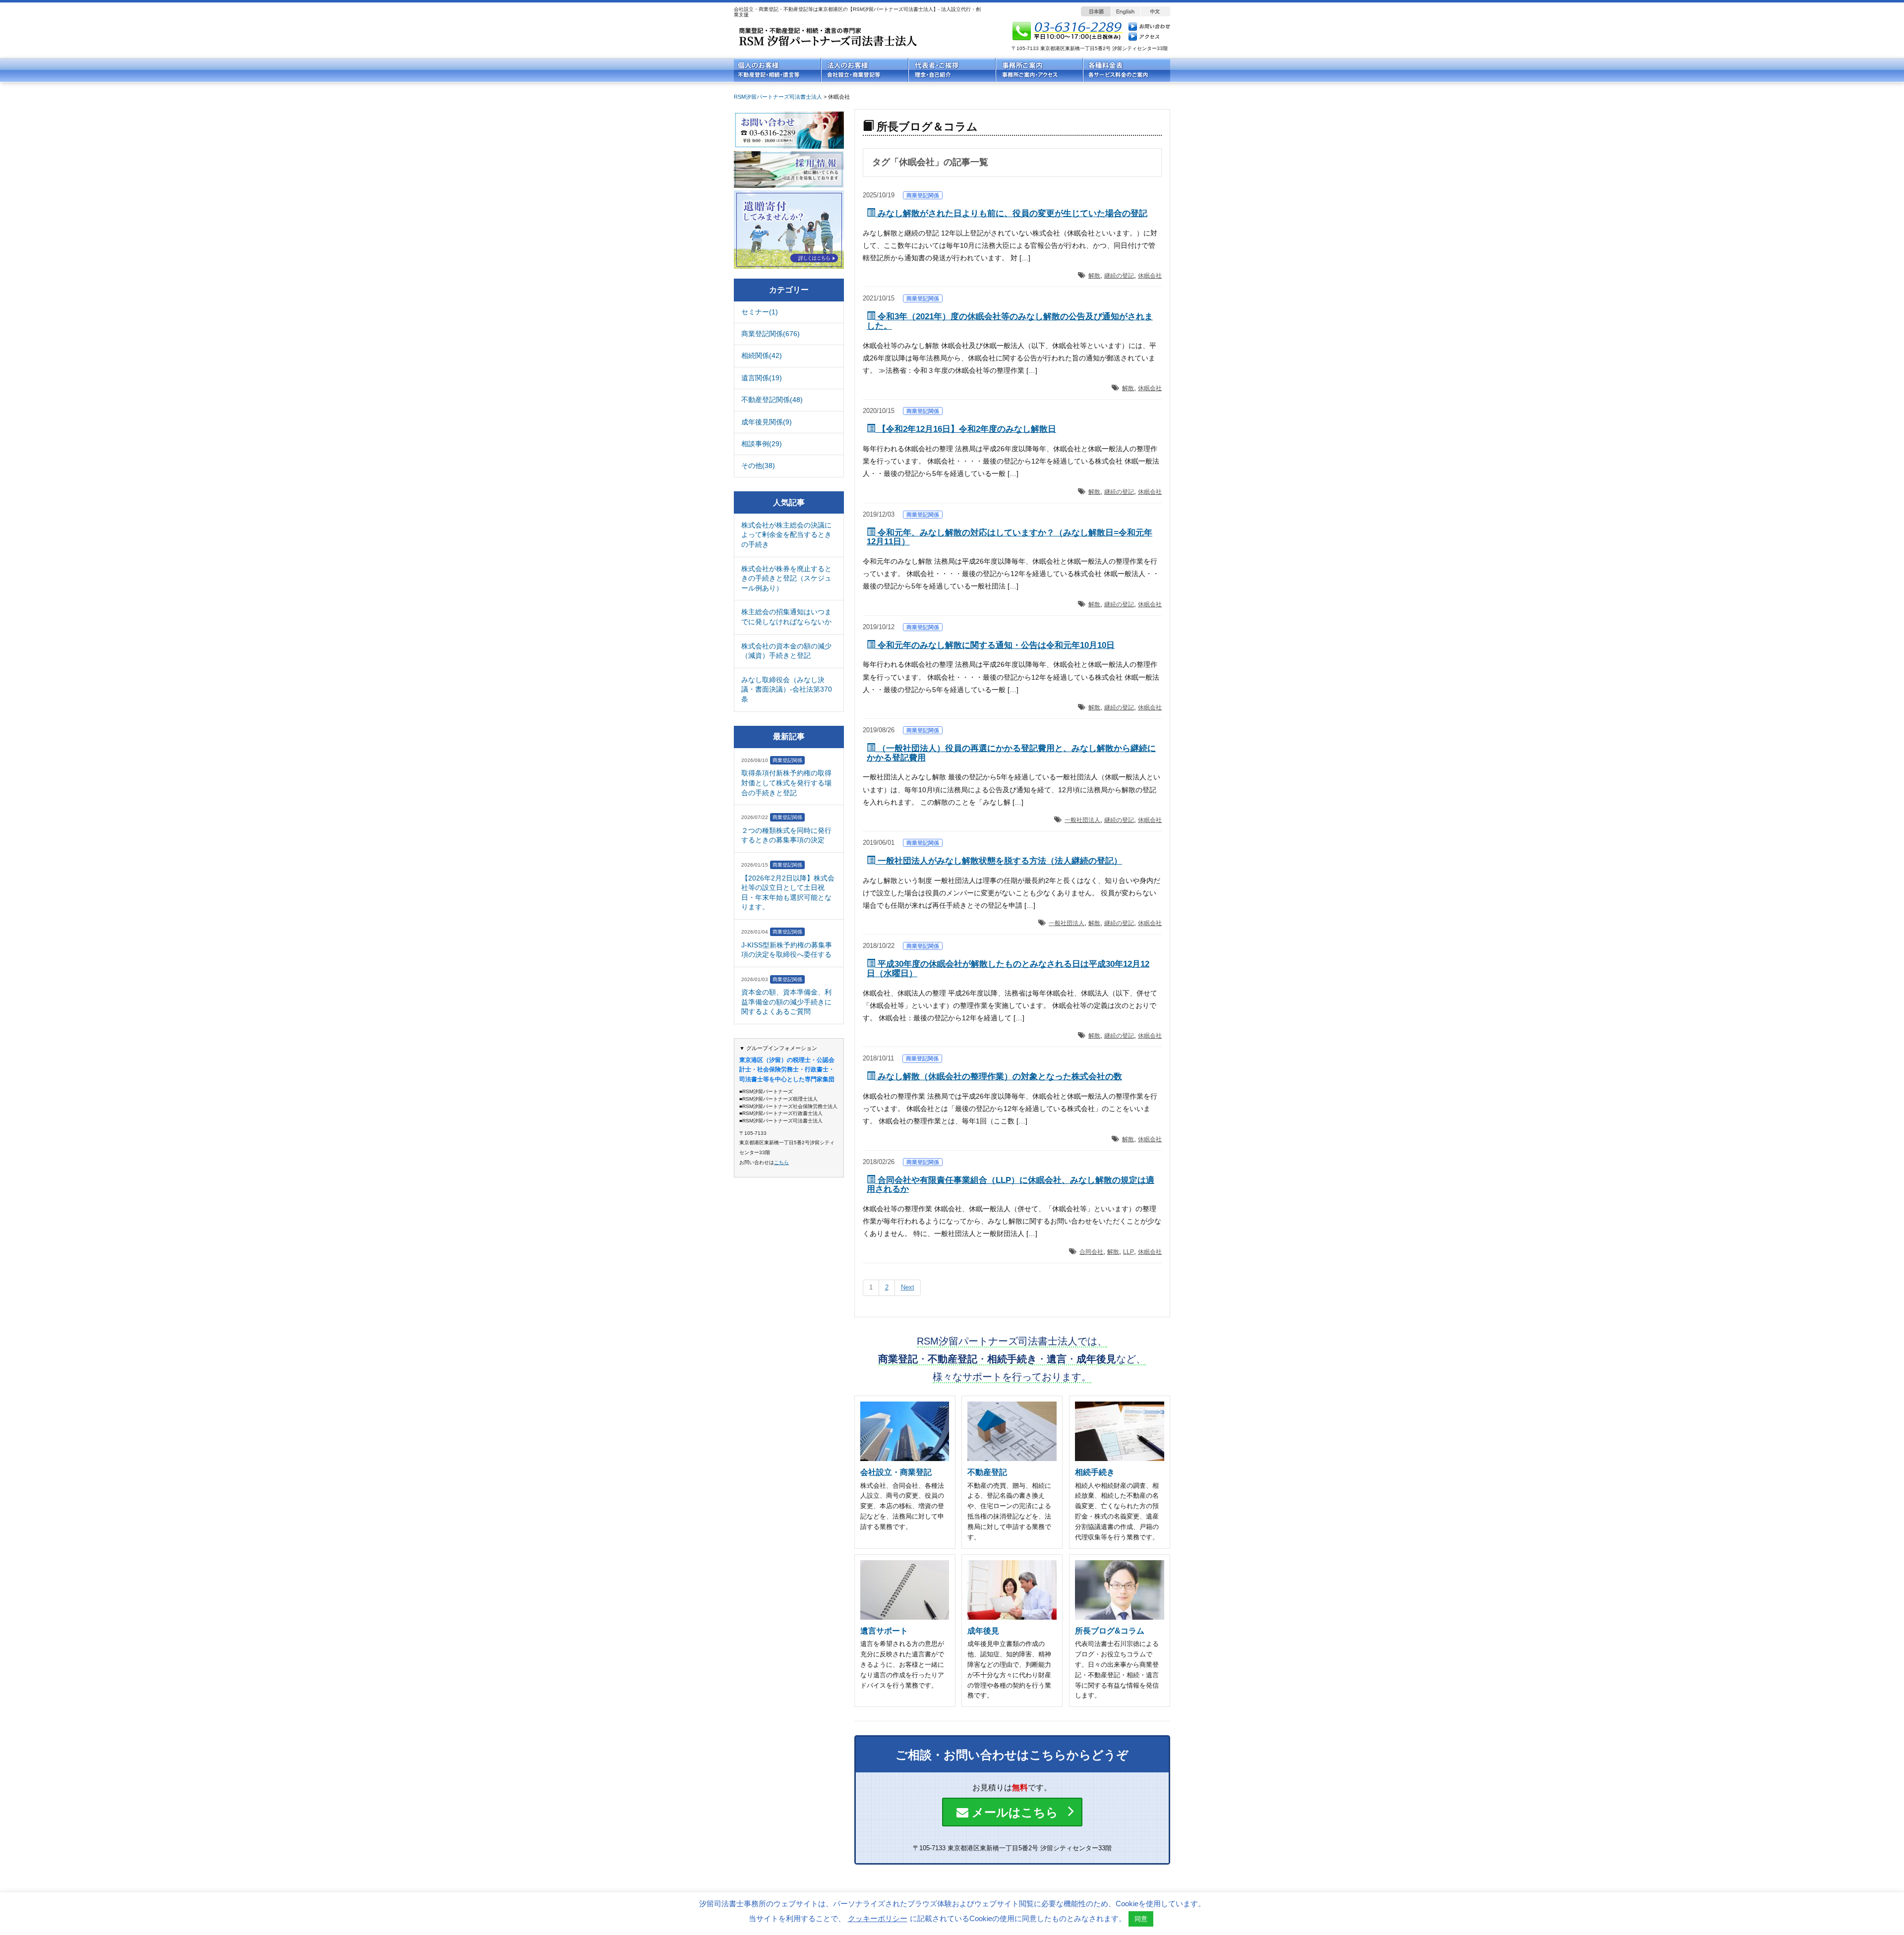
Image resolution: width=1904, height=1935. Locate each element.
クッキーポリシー (878, 1918)
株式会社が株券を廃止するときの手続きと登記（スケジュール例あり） (786, 578)
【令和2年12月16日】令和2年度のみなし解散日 (966, 429)
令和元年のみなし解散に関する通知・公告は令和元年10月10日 (995, 645)
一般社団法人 (1082, 820)
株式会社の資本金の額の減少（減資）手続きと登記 (786, 651)
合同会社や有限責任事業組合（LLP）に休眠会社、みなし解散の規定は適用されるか (1011, 1185)
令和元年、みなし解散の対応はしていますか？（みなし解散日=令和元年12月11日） (1010, 537)
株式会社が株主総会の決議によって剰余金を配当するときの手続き (786, 535)
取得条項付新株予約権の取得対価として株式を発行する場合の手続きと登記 (786, 783)
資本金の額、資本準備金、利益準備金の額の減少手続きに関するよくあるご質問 (786, 1002)
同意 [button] (1141, 1919)
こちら (781, 1162)
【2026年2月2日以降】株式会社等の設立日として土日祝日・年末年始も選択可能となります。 (788, 893)
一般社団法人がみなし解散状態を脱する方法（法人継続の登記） (999, 861)
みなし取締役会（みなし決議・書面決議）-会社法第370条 (787, 689)
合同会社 (1091, 1252)
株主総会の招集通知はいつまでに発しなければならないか (786, 617)
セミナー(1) (760, 312)
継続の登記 (1119, 276)
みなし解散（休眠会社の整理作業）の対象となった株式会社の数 (999, 1077)
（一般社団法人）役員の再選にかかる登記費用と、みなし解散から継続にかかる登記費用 (1011, 753)
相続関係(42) (762, 355)
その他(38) (758, 466)
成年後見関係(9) (767, 422)
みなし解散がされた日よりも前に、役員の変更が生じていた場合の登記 (1011, 213)
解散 (1094, 276)
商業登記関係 (923, 195)
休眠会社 (1150, 276)
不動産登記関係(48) (772, 400)
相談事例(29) (762, 444)
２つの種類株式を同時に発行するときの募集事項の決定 (786, 835)
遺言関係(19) (762, 378)
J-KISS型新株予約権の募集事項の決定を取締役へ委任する (787, 950)
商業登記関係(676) (771, 334)
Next (908, 1287)
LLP (1129, 1252)
